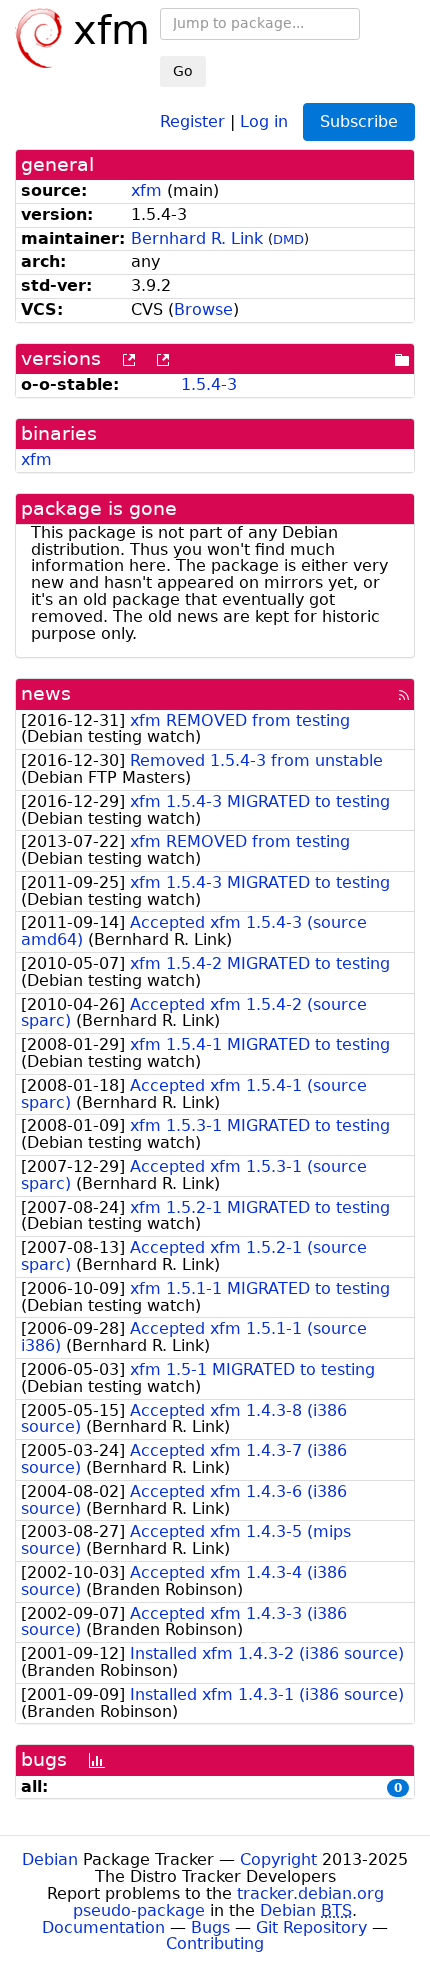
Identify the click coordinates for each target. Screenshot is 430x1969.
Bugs (210, 1927)
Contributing (215, 1943)
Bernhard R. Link (197, 238)
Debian (50, 1859)
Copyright (278, 1859)
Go (183, 71)
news (46, 693)
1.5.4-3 (209, 384)
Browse (203, 309)
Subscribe (359, 121)
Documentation (103, 1927)
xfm (146, 190)
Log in (264, 120)
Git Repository (311, 1927)
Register (192, 120)
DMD (288, 239)
